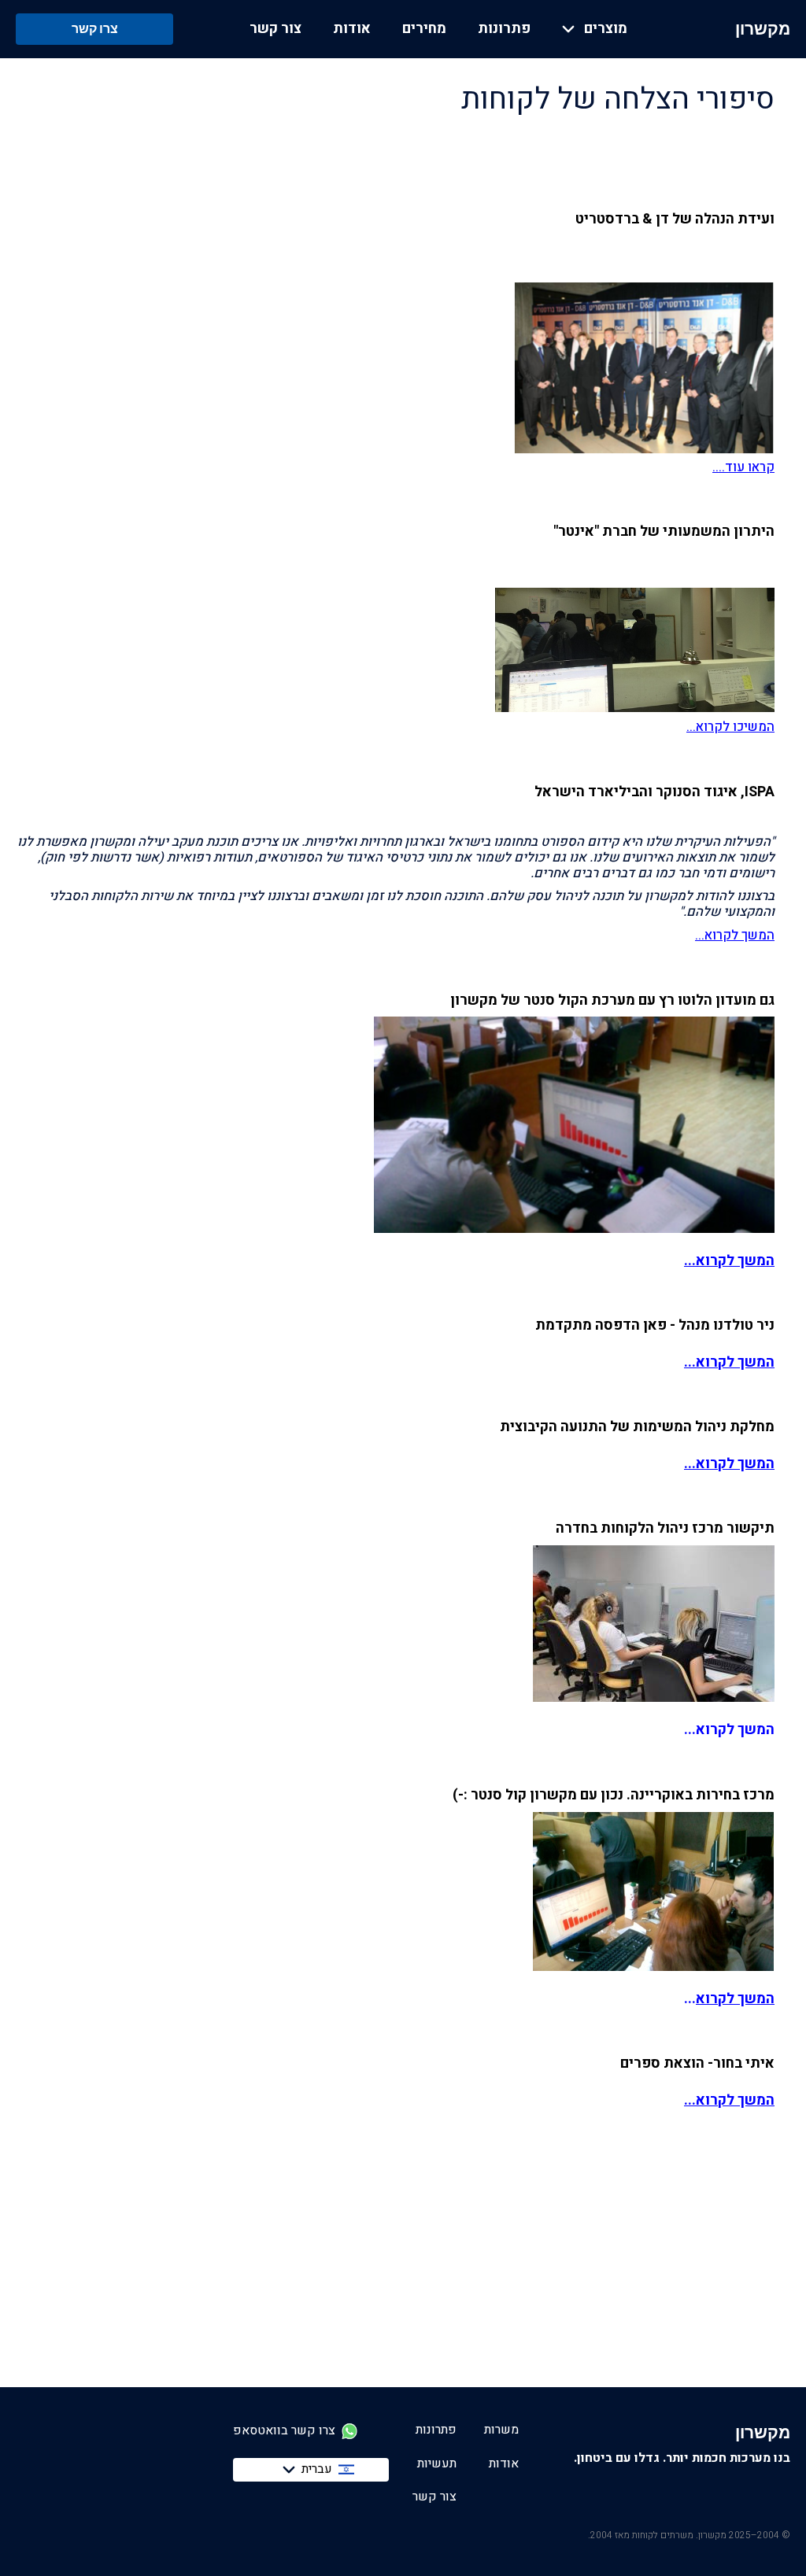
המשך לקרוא (735, 1999)
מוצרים (606, 29)
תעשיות (437, 2463)
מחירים (424, 29)
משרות (501, 2430)
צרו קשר (95, 28)
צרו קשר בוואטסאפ (284, 2431)
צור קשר (275, 29)
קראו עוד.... (743, 467)
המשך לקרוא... (735, 936)
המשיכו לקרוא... (730, 727)
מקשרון (763, 29)
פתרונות (504, 29)
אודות (352, 29)
